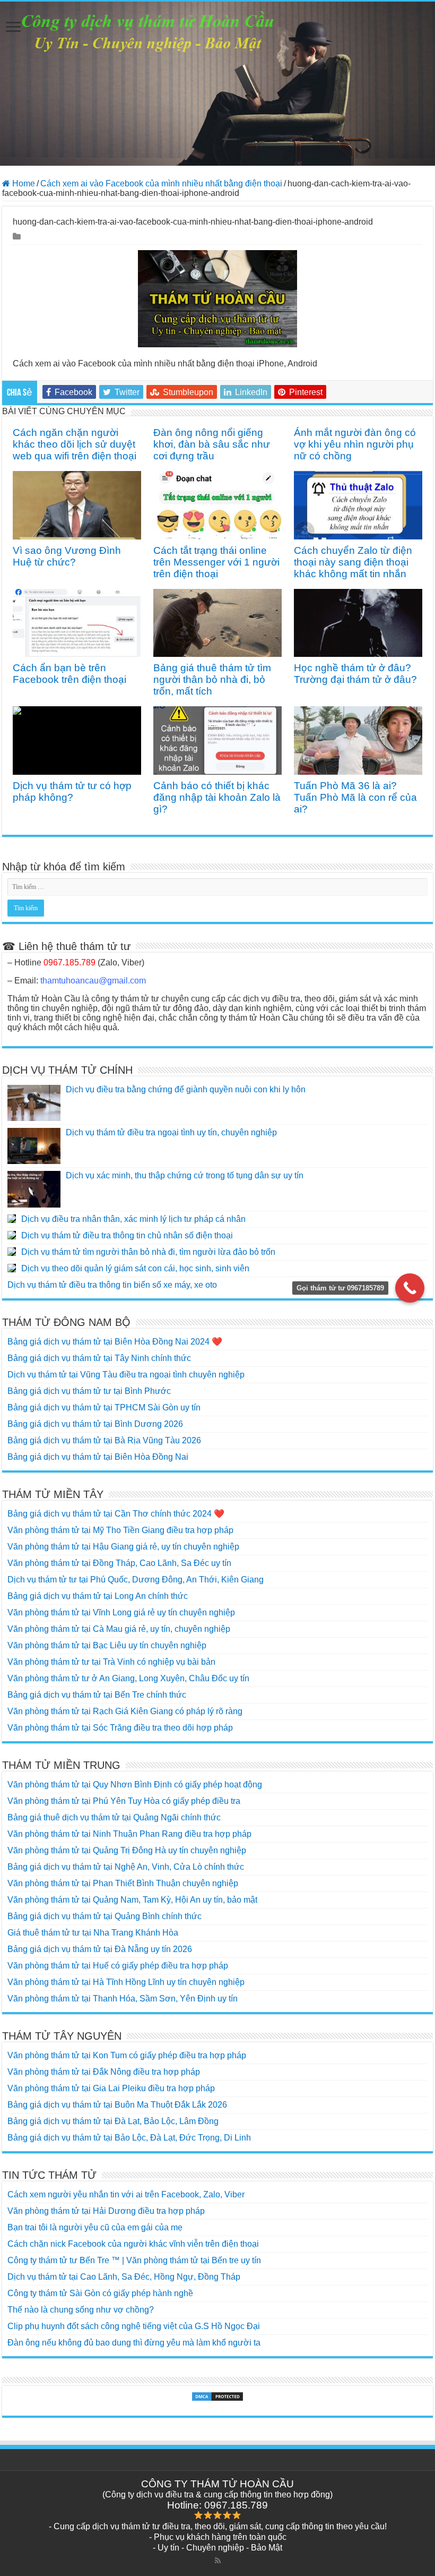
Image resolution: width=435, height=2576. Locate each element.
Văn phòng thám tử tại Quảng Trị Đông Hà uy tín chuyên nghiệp (127, 1850)
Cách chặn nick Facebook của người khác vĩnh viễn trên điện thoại (133, 2244)
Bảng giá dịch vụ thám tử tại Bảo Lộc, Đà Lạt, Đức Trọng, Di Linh (129, 2138)
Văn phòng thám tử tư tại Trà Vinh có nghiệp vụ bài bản (111, 1662)
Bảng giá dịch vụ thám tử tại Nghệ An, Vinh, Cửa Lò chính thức (126, 1867)
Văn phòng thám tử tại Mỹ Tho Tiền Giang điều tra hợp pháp (120, 1530)
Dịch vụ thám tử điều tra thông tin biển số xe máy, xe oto (112, 1285)
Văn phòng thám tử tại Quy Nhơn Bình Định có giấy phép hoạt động (135, 1785)
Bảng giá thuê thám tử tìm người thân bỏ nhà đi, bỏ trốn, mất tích (212, 679)
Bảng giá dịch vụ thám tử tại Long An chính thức (98, 1596)
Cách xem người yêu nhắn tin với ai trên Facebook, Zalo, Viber (126, 2194)
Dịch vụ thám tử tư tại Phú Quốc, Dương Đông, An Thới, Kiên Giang (136, 1580)
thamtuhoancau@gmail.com (93, 981)
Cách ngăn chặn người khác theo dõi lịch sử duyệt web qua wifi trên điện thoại (75, 444)
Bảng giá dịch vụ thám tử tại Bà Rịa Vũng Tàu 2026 (104, 1440)
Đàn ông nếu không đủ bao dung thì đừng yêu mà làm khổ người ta (134, 2343)
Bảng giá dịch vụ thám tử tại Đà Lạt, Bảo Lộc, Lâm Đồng (113, 2121)
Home (23, 183)
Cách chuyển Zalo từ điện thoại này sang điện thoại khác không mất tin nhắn (353, 562)
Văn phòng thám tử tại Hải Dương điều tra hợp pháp (106, 2211)
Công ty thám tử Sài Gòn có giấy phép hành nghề (100, 2293)
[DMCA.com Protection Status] (217, 2397)
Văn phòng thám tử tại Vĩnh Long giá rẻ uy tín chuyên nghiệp (121, 1612)
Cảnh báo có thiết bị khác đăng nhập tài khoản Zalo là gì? (217, 797)
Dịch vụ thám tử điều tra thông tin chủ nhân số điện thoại (127, 1235)
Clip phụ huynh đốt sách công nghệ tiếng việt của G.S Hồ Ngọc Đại (134, 2326)
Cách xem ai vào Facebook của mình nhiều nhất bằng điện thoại (161, 183)
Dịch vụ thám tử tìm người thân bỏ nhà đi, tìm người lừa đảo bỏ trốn (148, 1252)
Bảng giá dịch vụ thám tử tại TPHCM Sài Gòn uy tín (104, 1407)
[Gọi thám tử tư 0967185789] (410, 1288)
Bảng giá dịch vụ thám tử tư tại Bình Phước (89, 1391)
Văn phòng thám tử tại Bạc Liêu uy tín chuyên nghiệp (107, 1645)
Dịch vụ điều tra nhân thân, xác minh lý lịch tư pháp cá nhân (133, 1219)
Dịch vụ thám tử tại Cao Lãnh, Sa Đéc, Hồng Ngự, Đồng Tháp (124, 2277)
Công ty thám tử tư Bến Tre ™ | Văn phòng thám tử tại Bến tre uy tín (134, 2260)
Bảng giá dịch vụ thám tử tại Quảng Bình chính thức (105, 1916)
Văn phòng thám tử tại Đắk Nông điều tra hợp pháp (104, 2072)
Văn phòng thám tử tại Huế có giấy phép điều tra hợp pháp (118, 1966)
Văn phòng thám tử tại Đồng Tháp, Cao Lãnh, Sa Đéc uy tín (119, 1563)
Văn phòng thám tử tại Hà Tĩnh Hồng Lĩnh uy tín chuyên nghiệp (126, 1982)
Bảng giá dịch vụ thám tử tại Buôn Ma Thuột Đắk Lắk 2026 (117, 2105)
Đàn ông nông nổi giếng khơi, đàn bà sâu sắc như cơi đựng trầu (212, 444)
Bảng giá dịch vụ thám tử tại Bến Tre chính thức (97, 1695)
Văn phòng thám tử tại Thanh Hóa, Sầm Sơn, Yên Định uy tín (123, 1999)
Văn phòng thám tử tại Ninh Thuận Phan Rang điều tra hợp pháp (129, 1834)
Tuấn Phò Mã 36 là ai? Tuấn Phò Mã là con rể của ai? (355, 797)
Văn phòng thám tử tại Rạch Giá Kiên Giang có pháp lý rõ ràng (125, 1711)
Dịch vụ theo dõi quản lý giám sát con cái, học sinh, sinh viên (135, 1268)
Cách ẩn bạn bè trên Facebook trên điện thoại (69, 674)
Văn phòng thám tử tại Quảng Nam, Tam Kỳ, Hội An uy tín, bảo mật (132, 1900)
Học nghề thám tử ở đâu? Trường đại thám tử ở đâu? (355, 674)
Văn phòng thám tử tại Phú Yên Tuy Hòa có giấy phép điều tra (124, 1801)
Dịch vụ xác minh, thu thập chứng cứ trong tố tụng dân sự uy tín (185, 1175)
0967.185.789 (69, 962)
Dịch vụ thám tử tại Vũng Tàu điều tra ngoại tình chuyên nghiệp (126, 1375)
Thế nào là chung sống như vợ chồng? (81, 2310)
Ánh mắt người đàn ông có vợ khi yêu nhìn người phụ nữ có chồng (355, 444)
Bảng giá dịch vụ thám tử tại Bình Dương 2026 (95, 1424)
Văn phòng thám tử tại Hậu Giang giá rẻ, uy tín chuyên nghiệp (123, 1547)
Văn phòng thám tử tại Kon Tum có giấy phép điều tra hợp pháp (127, 2055)
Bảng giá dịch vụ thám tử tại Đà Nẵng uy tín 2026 (100, 1949)
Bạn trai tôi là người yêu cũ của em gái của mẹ (95, 2227)
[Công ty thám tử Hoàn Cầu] (217, 84)
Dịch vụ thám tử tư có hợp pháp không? (72, 791)
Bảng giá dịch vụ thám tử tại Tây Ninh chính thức (99, 1358)
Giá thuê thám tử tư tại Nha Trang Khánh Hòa (93, 1933)
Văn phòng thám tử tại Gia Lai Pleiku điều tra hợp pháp (111, 2088)
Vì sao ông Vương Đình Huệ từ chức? (67, 556)
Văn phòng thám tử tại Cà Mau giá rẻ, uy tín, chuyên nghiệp (119, 1629)
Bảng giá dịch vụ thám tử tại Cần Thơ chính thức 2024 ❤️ (116, 1514)
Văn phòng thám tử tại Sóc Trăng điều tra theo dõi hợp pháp (120, 1728)
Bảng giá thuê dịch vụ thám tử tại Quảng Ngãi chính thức (114, 1817)
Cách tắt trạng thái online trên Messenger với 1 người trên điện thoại (216, 562)
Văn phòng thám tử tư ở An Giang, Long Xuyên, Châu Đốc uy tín (128, 1678)
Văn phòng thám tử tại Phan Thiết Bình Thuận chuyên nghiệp (123, 1883)
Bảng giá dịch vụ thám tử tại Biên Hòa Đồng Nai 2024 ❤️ (115, 1342)
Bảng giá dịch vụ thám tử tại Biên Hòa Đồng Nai (98, 1457)
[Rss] (218, 2561)
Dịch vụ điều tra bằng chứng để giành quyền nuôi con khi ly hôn (186, 1089)
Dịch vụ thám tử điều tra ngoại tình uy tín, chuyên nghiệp (171, 1132)
